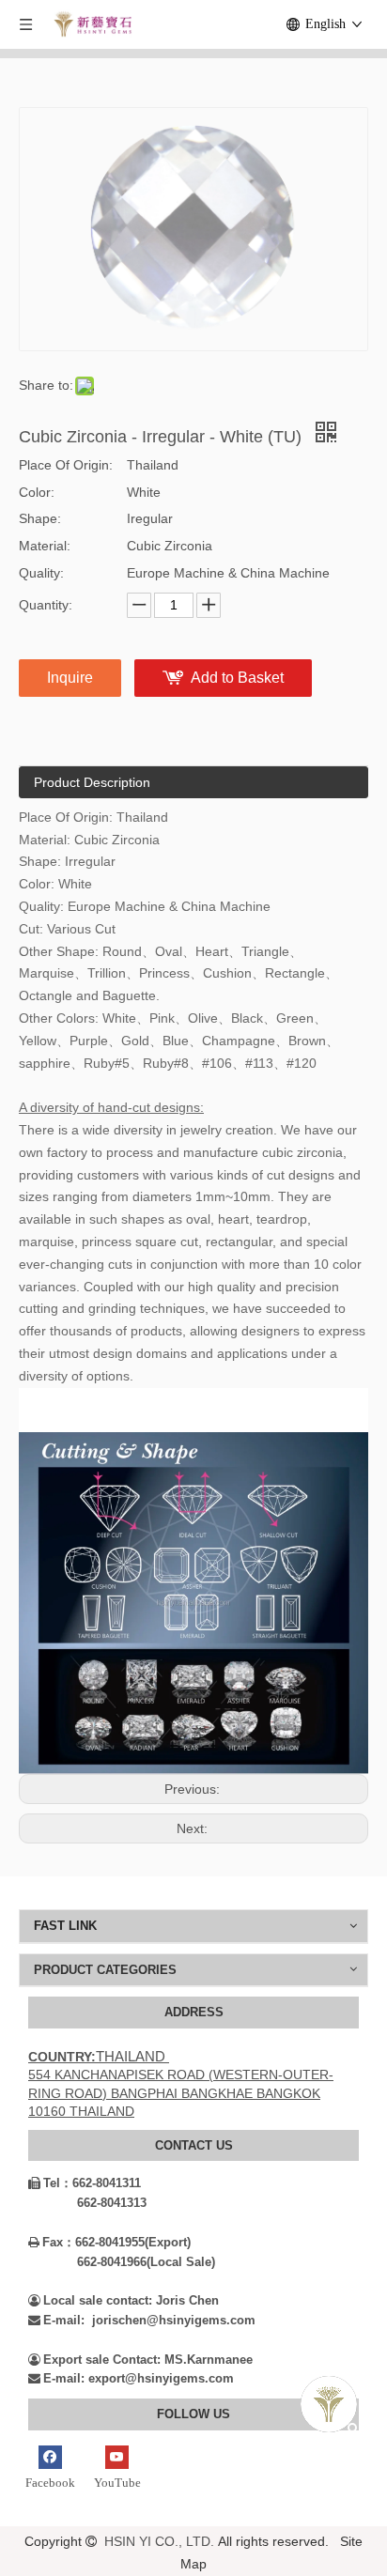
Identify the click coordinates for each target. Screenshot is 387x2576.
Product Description (92, 782)
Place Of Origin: (66, 465)
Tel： (50, 2183)
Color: (37, 492)
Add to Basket (237, 678)
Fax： (52, 2242)
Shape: (40, 518)
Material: (45, 546)
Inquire (70, 678)
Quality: (41, 573)
